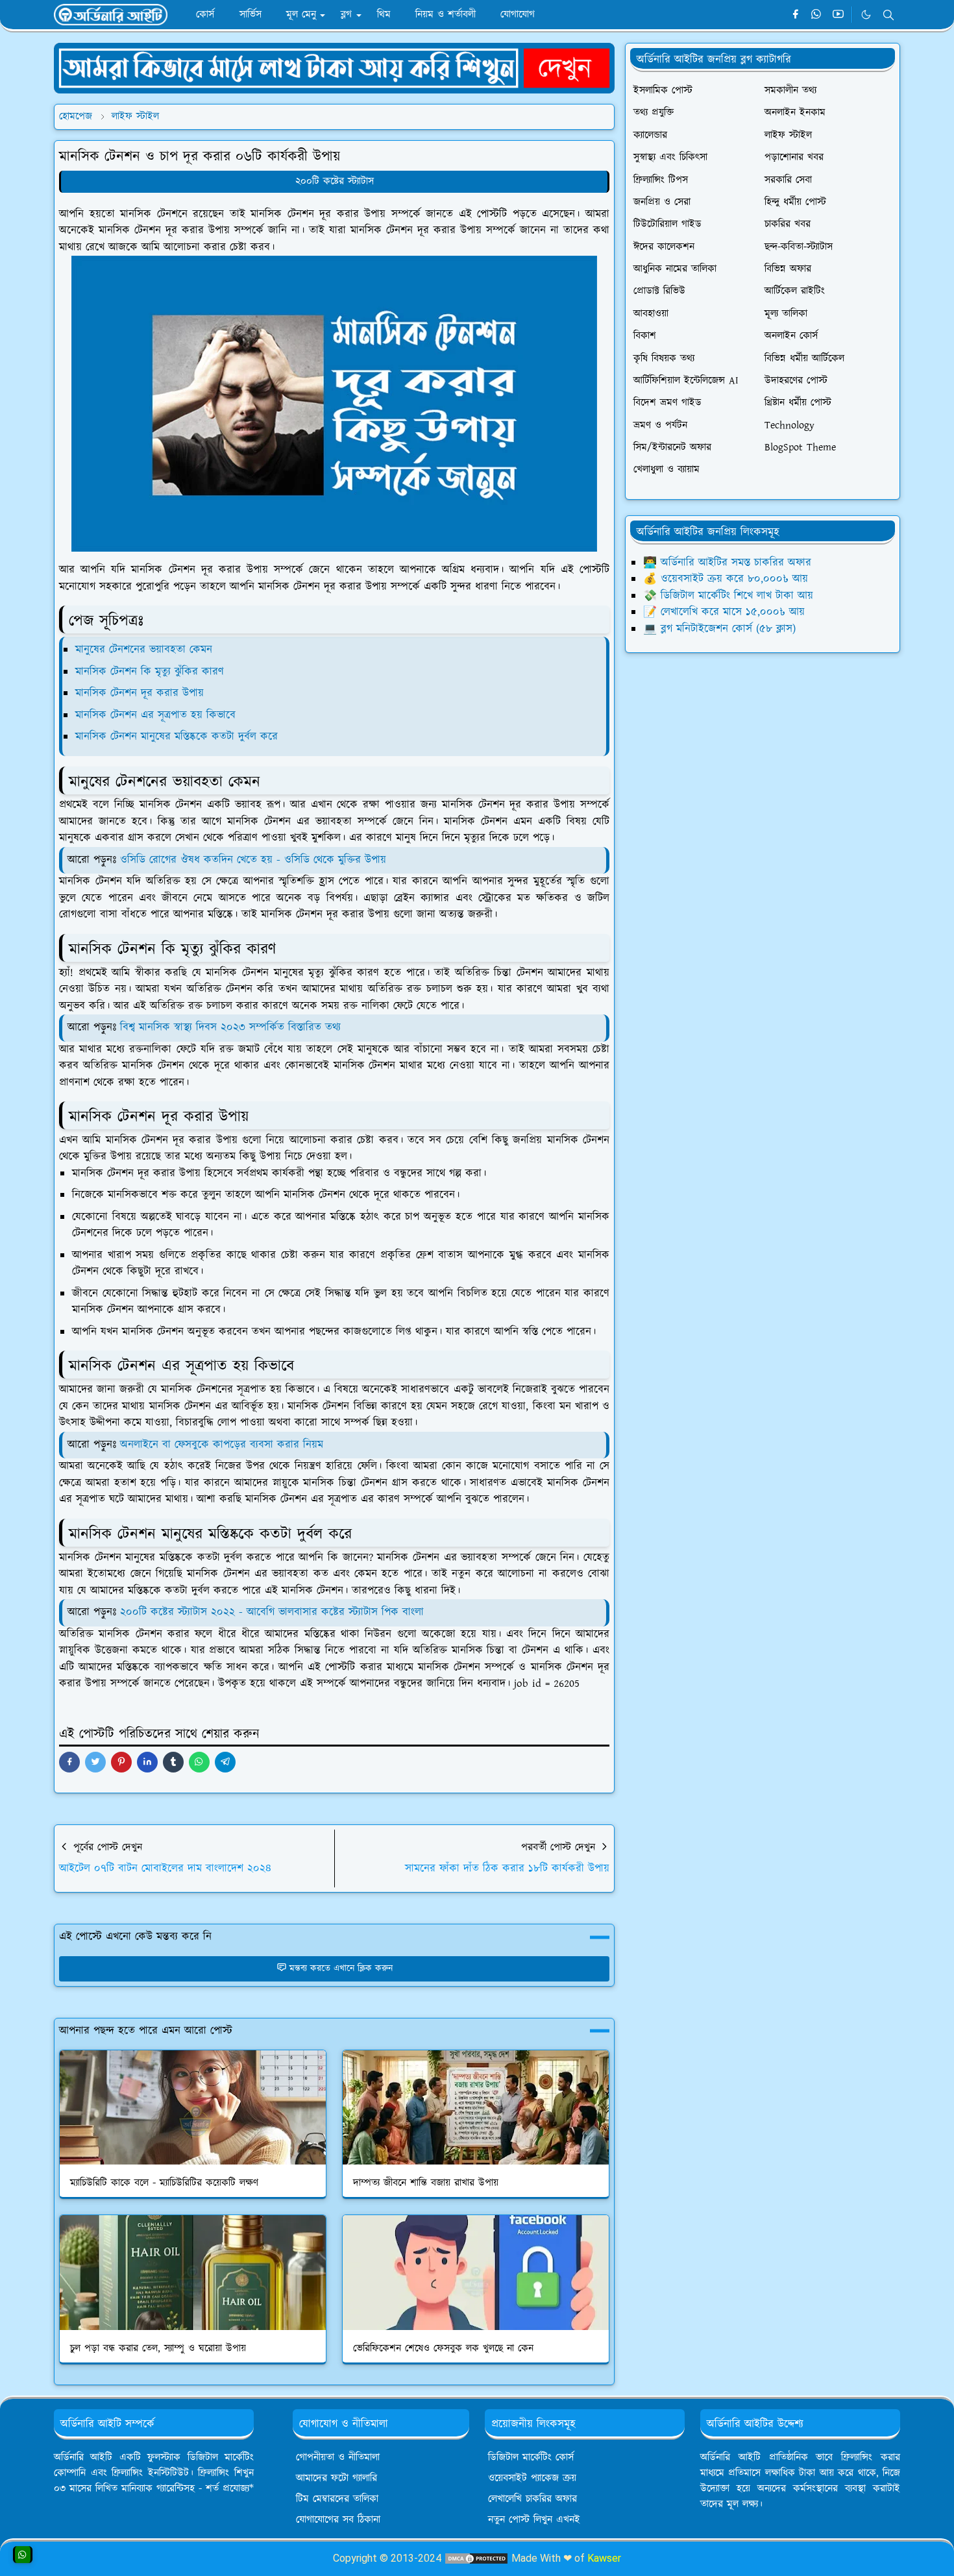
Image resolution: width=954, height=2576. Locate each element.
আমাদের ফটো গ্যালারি (336, 2478)
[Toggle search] (888, 15)
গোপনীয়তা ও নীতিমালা (338, 2458)
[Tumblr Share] (173, 1762)
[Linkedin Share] (147, 1762)
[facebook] (795, 15)
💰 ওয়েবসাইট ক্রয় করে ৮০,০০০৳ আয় (726, 579)
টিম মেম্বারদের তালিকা (337, 2499)
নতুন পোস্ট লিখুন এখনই (534, 2520)
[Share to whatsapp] (199, 1762)
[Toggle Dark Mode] (866, 15)
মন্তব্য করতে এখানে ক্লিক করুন (341, 1969)
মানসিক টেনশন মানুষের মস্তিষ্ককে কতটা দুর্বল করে (177, 737)
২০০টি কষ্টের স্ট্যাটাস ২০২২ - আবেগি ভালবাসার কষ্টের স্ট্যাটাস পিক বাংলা (272, 1612)
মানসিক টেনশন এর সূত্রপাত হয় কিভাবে (155, 715)
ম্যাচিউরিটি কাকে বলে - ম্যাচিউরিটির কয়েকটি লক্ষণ (164, 2183)
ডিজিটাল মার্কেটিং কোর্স (531, 2458)
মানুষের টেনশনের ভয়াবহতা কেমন (144, 650)
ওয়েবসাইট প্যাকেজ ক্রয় (532, 2478)
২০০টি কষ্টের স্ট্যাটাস (335, 181)
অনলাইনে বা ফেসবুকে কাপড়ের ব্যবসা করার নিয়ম (222, 1445)
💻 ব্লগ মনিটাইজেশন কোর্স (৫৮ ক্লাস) (719, 629)
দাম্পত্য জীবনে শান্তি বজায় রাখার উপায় (426, 2183)
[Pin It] (121, 1762)
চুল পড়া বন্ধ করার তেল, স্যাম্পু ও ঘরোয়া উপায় (158, 2349)
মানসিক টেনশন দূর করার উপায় (140, 693)
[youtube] (838, 15)
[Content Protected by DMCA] (476, 2558)
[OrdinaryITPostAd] (334, 67)
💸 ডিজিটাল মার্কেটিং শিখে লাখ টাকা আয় (728, 596)
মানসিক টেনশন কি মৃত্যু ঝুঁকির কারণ (150, 672)
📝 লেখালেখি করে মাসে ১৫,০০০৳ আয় (724, 612)
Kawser (604, 2558)
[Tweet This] (95, 1762)
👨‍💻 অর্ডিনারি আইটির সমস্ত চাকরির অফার (727, 563)
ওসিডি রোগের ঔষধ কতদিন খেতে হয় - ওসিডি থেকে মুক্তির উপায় (253, 860)
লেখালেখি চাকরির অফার (532, 2499)
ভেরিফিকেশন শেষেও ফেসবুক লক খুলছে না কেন (443, 2349)
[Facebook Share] (69, 1762)
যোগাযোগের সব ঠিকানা (338, 2520)
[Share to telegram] (225, 1762)
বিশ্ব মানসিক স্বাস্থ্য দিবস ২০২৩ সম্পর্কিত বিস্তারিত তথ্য (230, 1027)
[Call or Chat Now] (23, 2555)
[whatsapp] (817, 15)
